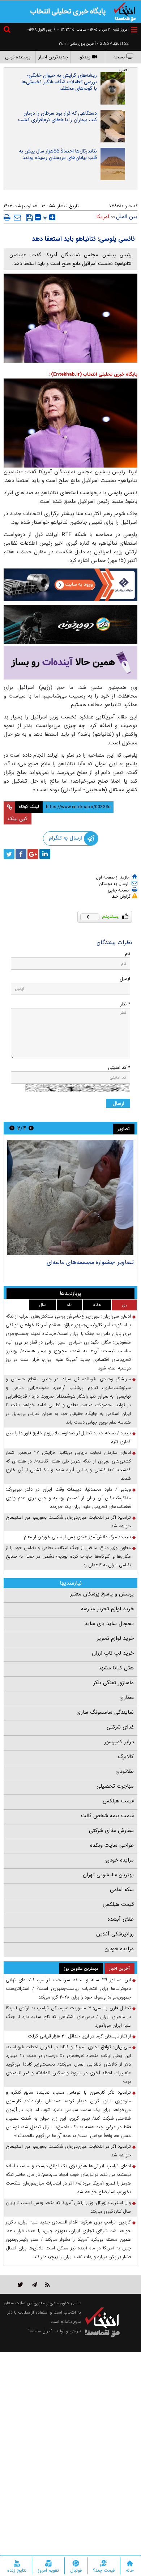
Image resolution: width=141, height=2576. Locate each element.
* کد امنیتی (119, 1068)
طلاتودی (125, 1771)
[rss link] (48, 2285)
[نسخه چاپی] (7, 217)
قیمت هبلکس (118, 1801)
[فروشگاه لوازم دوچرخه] (70, 625)
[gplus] (33, 854)
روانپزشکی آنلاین (115, 1934)
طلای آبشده (121, 1919)
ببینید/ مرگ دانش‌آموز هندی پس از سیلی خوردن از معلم (77, 1537)
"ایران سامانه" (40, 2331)
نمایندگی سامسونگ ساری (105, 1712)
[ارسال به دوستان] (17, 217)
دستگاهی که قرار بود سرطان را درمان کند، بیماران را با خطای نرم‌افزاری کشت (57, 116)
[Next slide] (12, 1128)
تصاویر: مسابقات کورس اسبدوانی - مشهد (85, 1262)
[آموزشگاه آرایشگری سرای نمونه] (70, 663)
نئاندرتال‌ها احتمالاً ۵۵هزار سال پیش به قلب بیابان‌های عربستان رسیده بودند (58, 154)
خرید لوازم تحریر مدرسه (107, 1609)
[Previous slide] (31, 1128)
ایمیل (125, 979)
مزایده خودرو (119, 1860)
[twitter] (9, 854)
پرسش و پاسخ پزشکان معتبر (102, 1594)
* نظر (125, 1004)
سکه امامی (122, 1890)
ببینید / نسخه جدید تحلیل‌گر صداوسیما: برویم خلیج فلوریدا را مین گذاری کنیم (68, 1437)
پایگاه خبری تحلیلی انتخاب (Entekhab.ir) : (93, 374)
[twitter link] (20, 2285)
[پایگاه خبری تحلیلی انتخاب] (125, 11)
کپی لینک (18, 819)
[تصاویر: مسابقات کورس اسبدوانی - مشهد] (70, 1198)
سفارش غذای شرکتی (111, 1831)
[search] (8, 30)
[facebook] (21, 854)
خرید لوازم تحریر (115, 1638)
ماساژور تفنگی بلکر (114, 1683)
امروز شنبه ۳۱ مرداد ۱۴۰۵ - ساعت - (93, 30)
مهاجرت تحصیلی (115, 1786)
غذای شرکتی (120, 1727)
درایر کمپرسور (119, 1742)
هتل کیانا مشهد (116, 1668)
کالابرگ (126, 1757)
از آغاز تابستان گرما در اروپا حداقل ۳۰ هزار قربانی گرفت (79, 2036)
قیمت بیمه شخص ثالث (107, 1816)
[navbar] (134, 30)
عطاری (127, 1698)
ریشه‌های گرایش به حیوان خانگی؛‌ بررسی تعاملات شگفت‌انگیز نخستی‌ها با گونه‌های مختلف (59, 82)
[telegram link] (34, 2285)
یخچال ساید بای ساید (109, 1624)
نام (128, 954)
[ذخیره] (29, 218)
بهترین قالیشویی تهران (108, 1875)
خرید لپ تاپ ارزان (113, 1653)
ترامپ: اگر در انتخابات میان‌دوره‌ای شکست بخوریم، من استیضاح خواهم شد (68, 1522)
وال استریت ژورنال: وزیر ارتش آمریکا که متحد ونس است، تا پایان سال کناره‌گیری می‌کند (68, 2207)
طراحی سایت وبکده (112, 1845)
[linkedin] (45, 854)
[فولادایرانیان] (70, 585)
